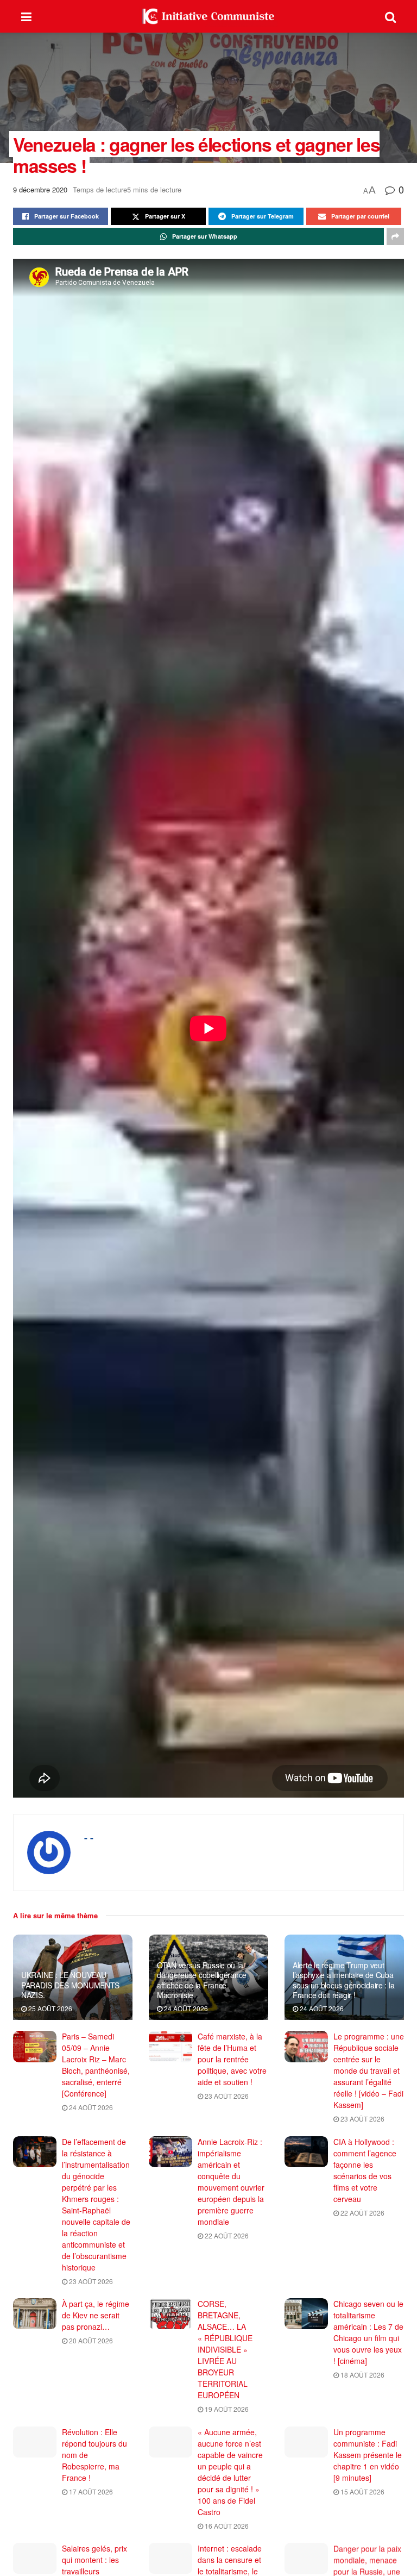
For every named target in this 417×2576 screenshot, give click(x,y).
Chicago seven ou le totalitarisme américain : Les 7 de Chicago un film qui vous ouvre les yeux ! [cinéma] (368, 2332)
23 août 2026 (226, 2096)
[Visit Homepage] (208, 16)
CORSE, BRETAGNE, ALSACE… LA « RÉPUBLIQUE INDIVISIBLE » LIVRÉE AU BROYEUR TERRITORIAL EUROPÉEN (225, 2349)
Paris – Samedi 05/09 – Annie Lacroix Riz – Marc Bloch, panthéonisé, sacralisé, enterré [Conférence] (96, 2065)
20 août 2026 (90, 2340)
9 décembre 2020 (40, 189)
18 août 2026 (362, 2375)
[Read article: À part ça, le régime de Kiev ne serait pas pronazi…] (35, 2314)
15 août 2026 (362, 2491)
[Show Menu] (26, 16)
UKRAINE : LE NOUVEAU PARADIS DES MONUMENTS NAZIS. (70, 1985)
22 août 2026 (226, 2235)
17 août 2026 (90, 2491)
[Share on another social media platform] (395, 236)
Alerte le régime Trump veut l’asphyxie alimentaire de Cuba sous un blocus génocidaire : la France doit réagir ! (343, 1980)
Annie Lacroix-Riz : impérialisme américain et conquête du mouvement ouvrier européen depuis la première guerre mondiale (231, 2182)
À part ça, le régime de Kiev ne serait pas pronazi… (96, 2315)
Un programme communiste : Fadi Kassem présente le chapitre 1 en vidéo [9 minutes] (368, 2455)
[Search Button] (390, 16)
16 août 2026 (226, 2526)
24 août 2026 (185, 2008)
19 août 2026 (226, 2409)
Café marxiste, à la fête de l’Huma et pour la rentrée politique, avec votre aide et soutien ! (232, 2059)
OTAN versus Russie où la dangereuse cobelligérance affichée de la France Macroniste (202, 1980)
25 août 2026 (49, 2008)
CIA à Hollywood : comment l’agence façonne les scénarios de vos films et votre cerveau (365, 2170)
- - (89, 1837)
